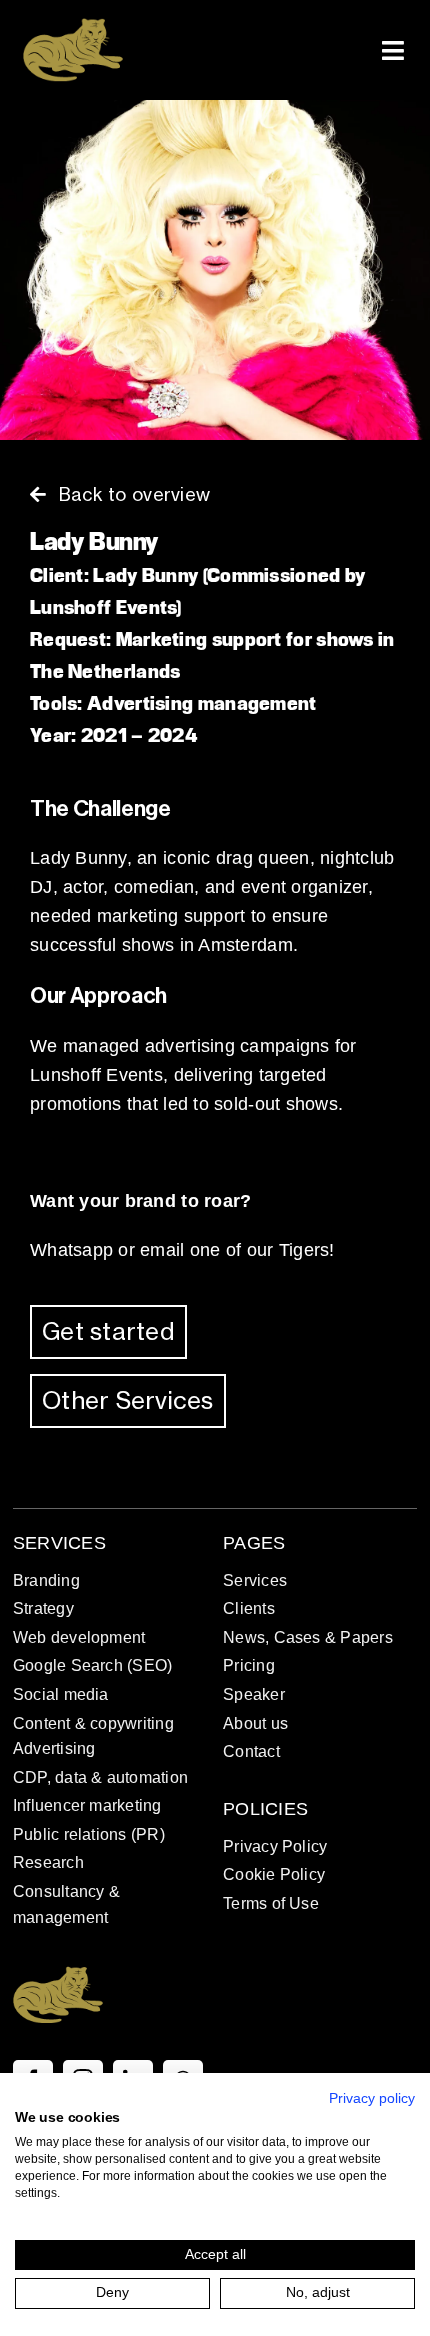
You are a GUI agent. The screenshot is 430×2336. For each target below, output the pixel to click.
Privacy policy (372, 2098)
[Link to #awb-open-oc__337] (393, 50)
